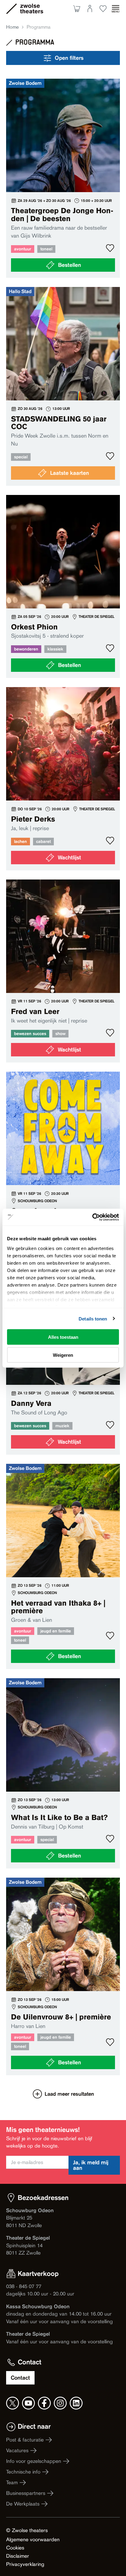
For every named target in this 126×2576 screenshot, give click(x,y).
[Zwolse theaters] (31, 9)
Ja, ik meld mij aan (91, 2165)
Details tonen (93, 1318)
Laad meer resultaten (69, 2094)
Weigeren (63, 1355)
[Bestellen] (63, 178)
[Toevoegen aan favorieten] (110, 248)
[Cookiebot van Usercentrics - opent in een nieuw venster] (92, 1217)
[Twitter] (13, 2403)
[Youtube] (28, 2403)
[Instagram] (60, 2403)
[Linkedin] (76, 2403)
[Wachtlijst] (63, 779)
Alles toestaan (63, 1337)
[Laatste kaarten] (63, 386)
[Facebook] (44, 2403)
